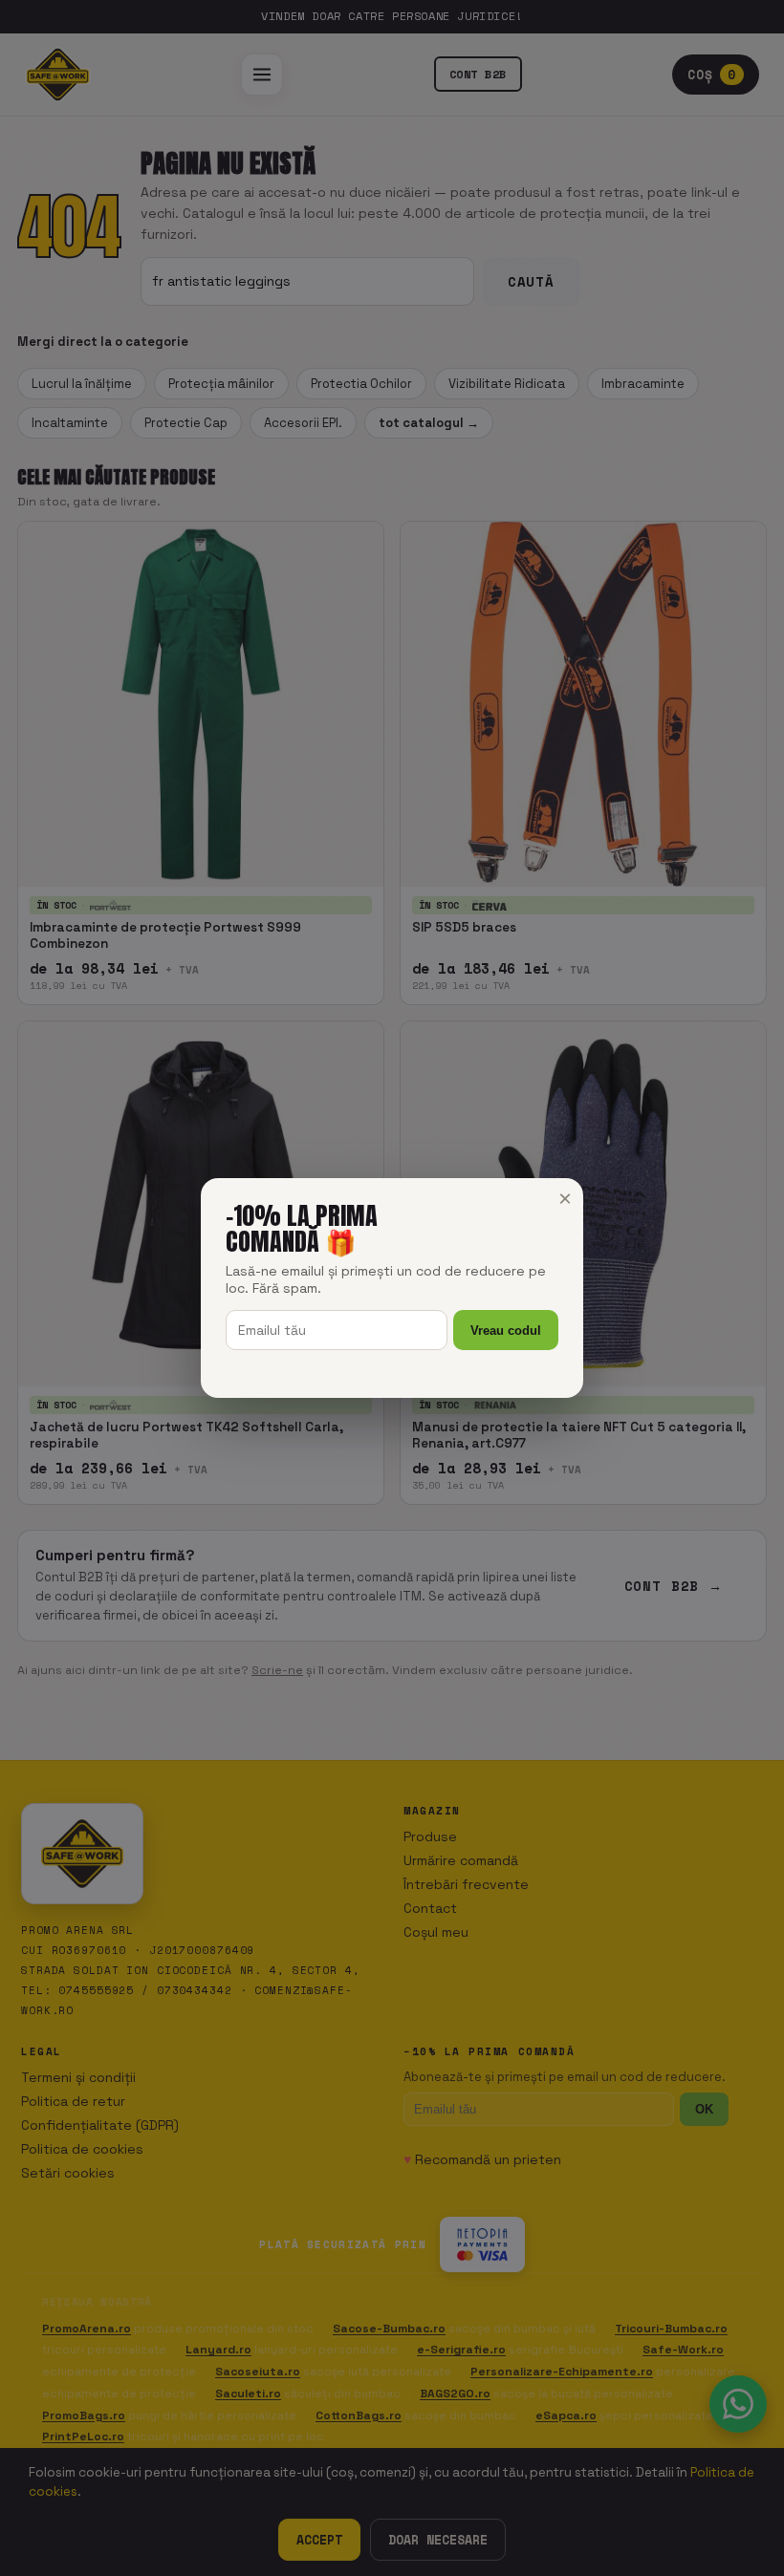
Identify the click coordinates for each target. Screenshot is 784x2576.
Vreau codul (506, 1331)
